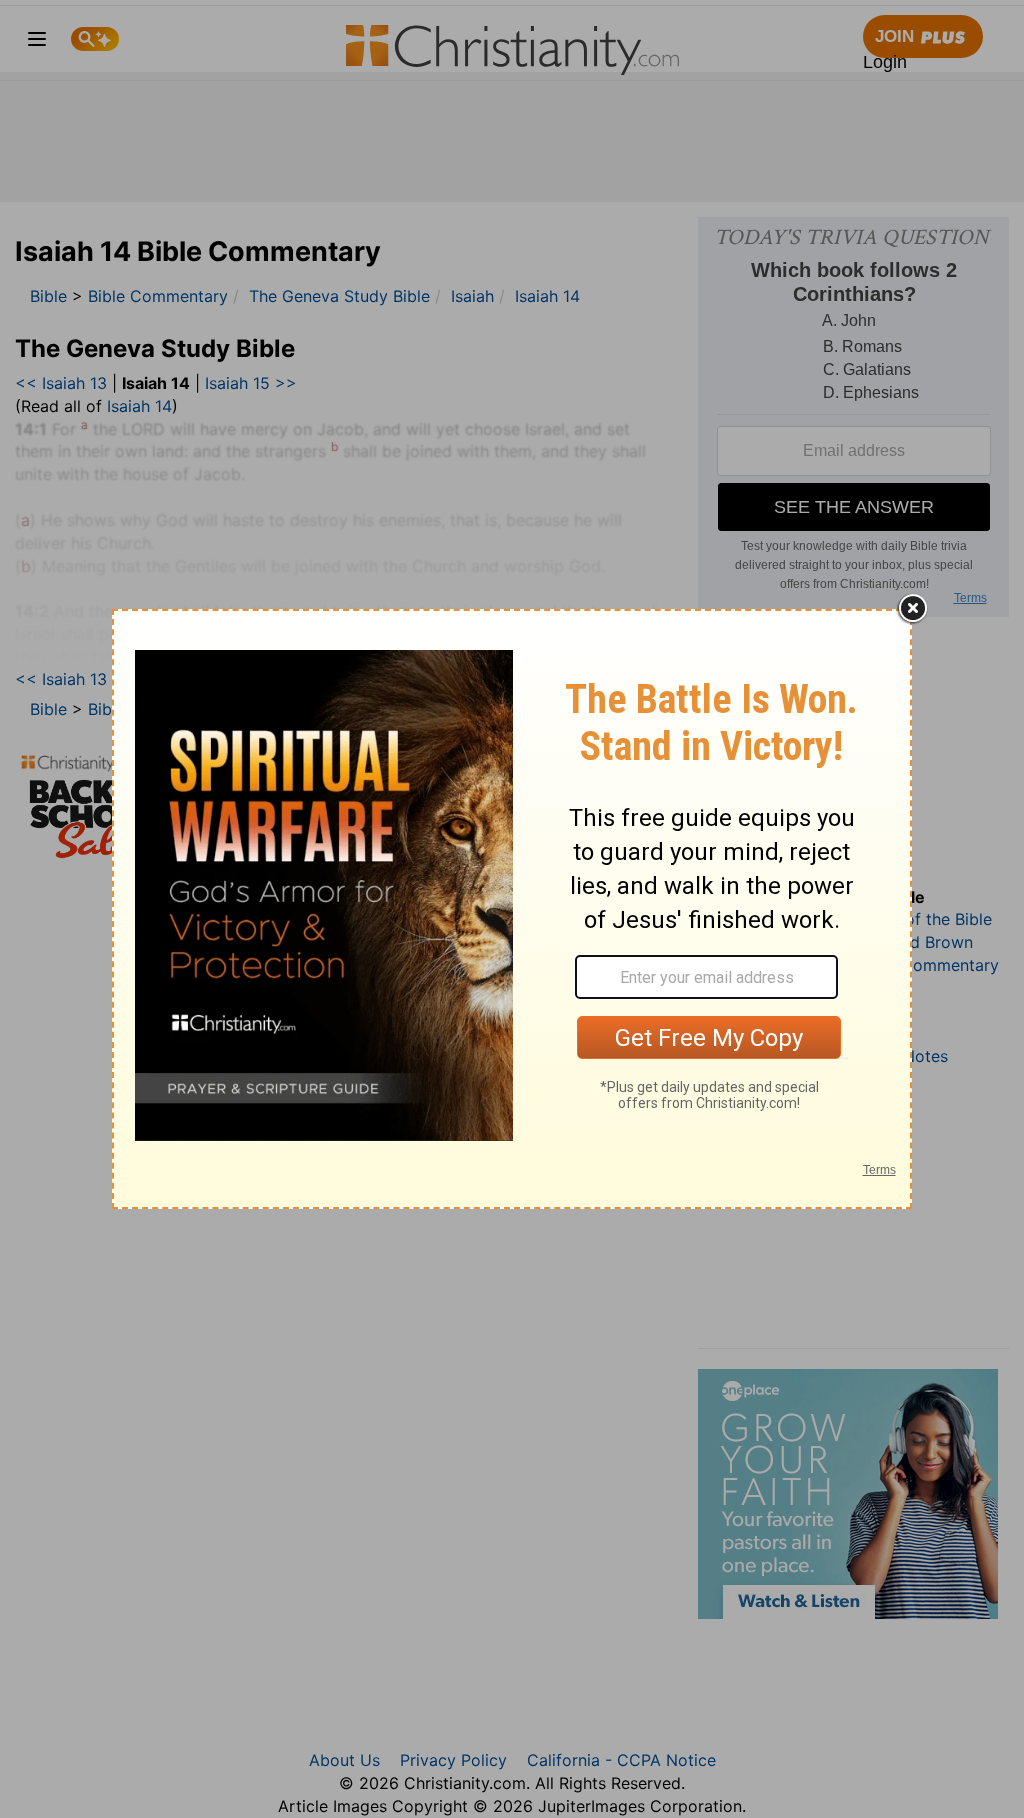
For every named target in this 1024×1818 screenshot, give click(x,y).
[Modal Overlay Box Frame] (512, 909)
